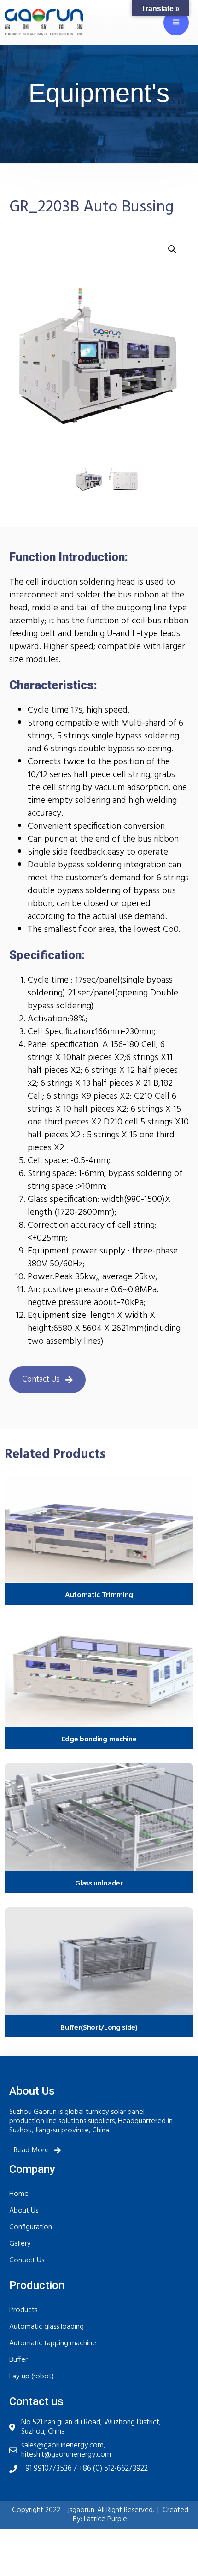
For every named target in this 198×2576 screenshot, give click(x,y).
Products (23, 2310)
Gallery (20, 2244)
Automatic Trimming (99, 1595)
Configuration (31, 2227)
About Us (24, 2211)
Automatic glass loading (47, 2327)
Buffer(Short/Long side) (99, 2028)
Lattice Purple (105, 2519)
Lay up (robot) (32, 2377)
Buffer (18, 2360)
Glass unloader (99, 1884)
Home (19, 2194)
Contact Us (27, 2260)
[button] (172, 249)
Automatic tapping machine (53, 2343)
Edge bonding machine (99, 1739)
